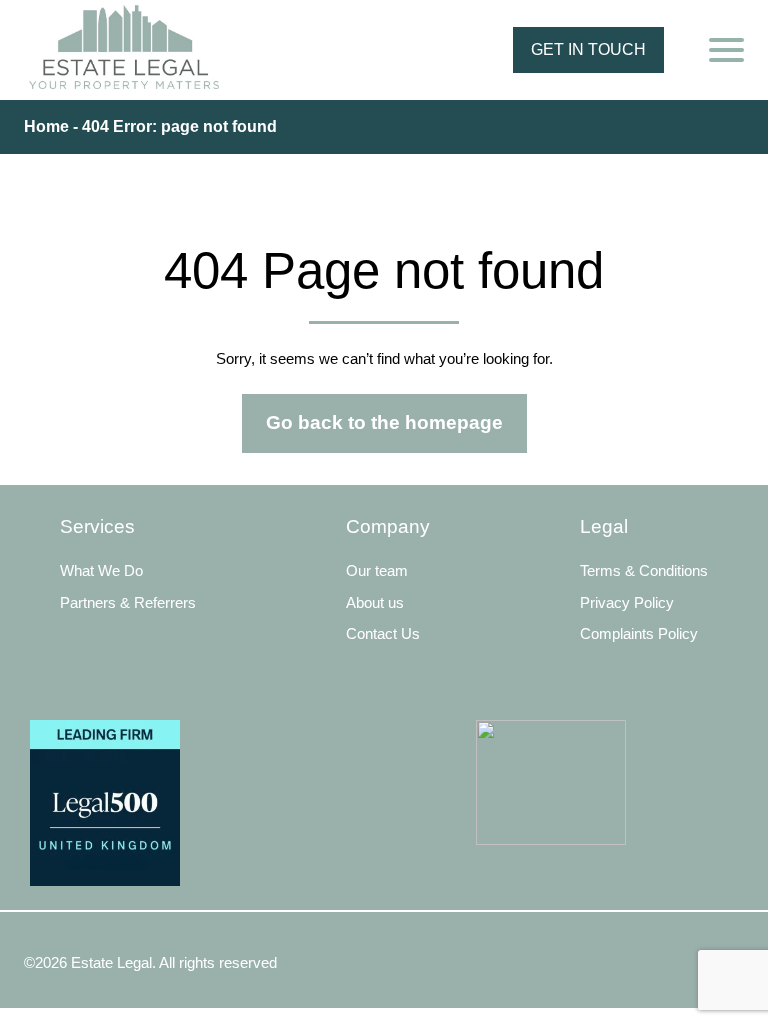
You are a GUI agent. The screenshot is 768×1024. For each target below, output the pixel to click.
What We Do (101, 570)
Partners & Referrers (128, 602)
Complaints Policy (639, 633)
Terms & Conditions (644, 570)
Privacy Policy (627, 602)
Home (46, 126)
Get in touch (588, 49)
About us (375, 602)
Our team (377, 570)
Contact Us (383, 633)
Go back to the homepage (384, 422)
